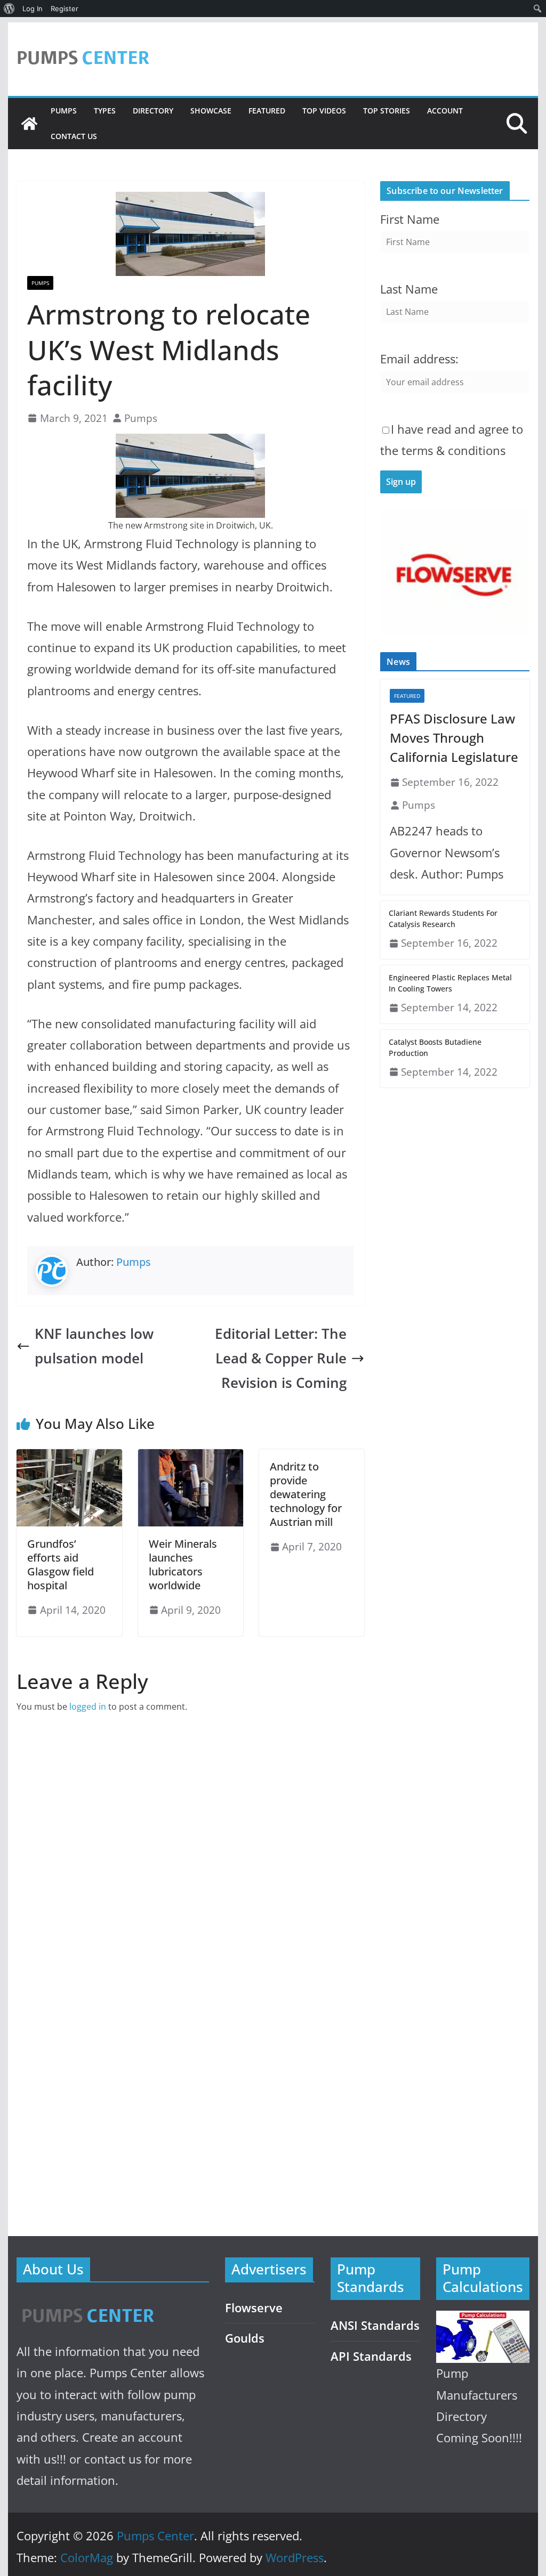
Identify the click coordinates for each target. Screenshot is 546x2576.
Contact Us (74, 136)
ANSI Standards (375, 2325)
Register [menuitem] (65, 9)
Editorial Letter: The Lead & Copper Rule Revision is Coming (281, 1358)
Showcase (211, 111)
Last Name (409, 289)
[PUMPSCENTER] (87, 2303)
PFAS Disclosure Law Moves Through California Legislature (454, 738)
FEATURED (267, 111)
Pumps (64, 111)
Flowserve (254, 2308)
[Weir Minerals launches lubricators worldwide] (191, 1457)
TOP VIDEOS (324, 111)
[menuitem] (9, 9)
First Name (410, 219)
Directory (153, 111)
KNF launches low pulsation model (94, 1346)
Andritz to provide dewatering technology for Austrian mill (306, 1494)
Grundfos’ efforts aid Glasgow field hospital (61, 1565)
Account (445, 111)
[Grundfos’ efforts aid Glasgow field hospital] (69, 1457)
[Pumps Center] (29, 124)
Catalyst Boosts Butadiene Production (435, 1047)
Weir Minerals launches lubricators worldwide (183, 1565)
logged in (88, 1707)
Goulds (245, 2338)
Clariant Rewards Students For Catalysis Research (443, 919)
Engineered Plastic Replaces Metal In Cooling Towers (450, 983)
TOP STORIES (387, 111)
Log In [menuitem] (33, 9)
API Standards (371, 2356)
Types (105, 111)
